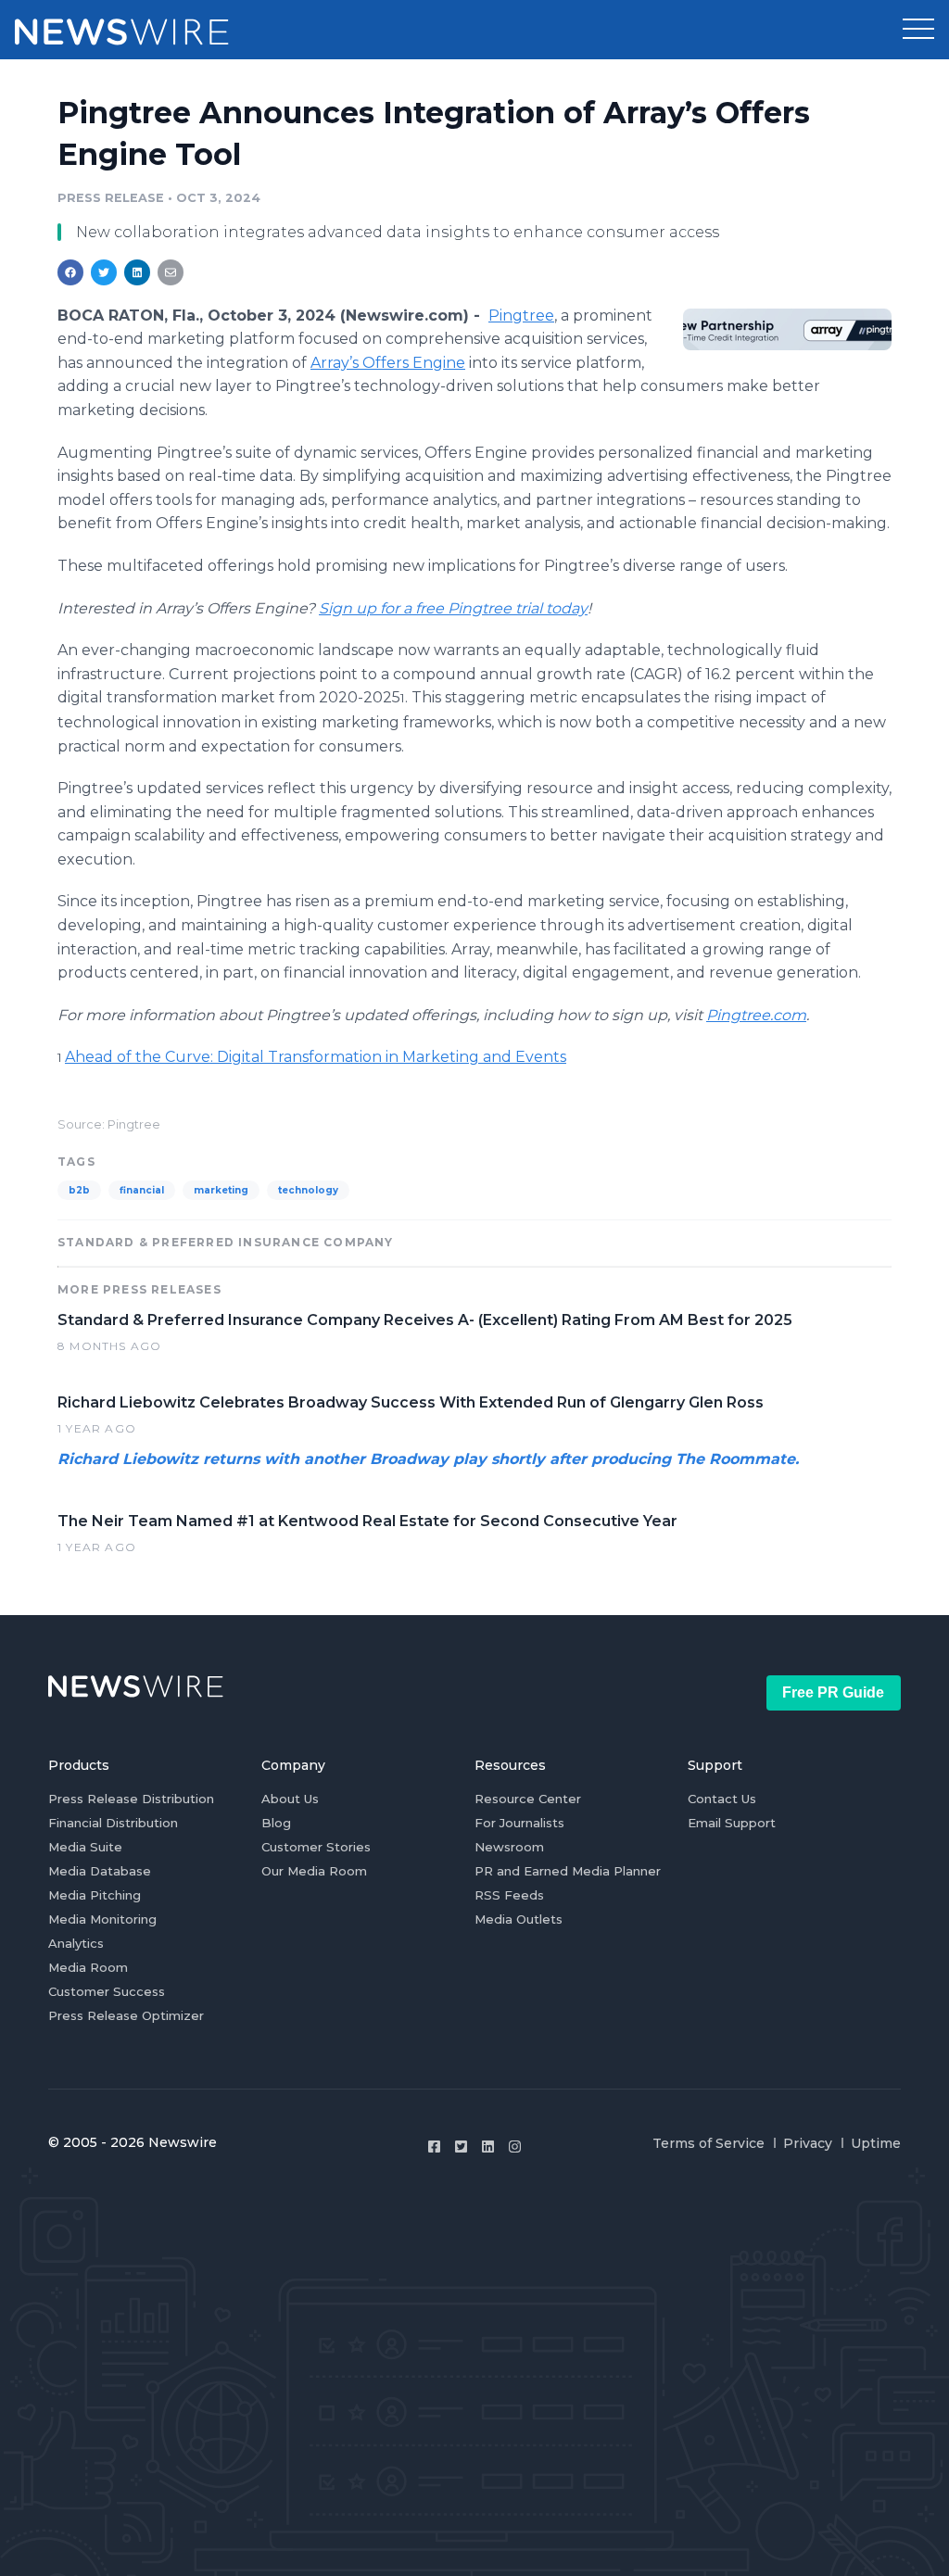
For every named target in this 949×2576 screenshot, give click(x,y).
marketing (221, 1190)
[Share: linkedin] (138, 272)
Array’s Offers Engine (388, 363)
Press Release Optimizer (126, 2015)
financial (142, 1190)
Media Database (100, 1871)
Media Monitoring (102, 1919)
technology (308, 1190)
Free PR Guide (833, 1692)
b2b (79, 1190)
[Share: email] (171, 272)
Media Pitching (95, 1895)
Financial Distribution (113, 1823)
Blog (276, 1823)
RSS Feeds (509, 1895)
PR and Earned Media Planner (568, 1871)
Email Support (732, 1823)
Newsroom (509, 1847)
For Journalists (519, 1823)
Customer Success (107, 1991)
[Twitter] (461, 2147)
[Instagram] (515, 2147)
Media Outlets (519, 1919)
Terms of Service (709, 2143)
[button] (918, 30)
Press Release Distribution (131, 1799)
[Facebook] (434, 2147)
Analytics (76, 1943)
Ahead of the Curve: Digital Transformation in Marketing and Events (316, 1057)
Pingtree (521, 316)
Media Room (88, 1967)
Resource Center (528, 1799)
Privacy (808, 2143)
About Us (290, 1799)
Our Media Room (314, 1871)
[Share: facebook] (70, 272)
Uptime (876, 2143)
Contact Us (722, 1799)
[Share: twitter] (104, 272)
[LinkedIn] (488, 2147)
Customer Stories (316, 1847)
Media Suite (85, 1847)
